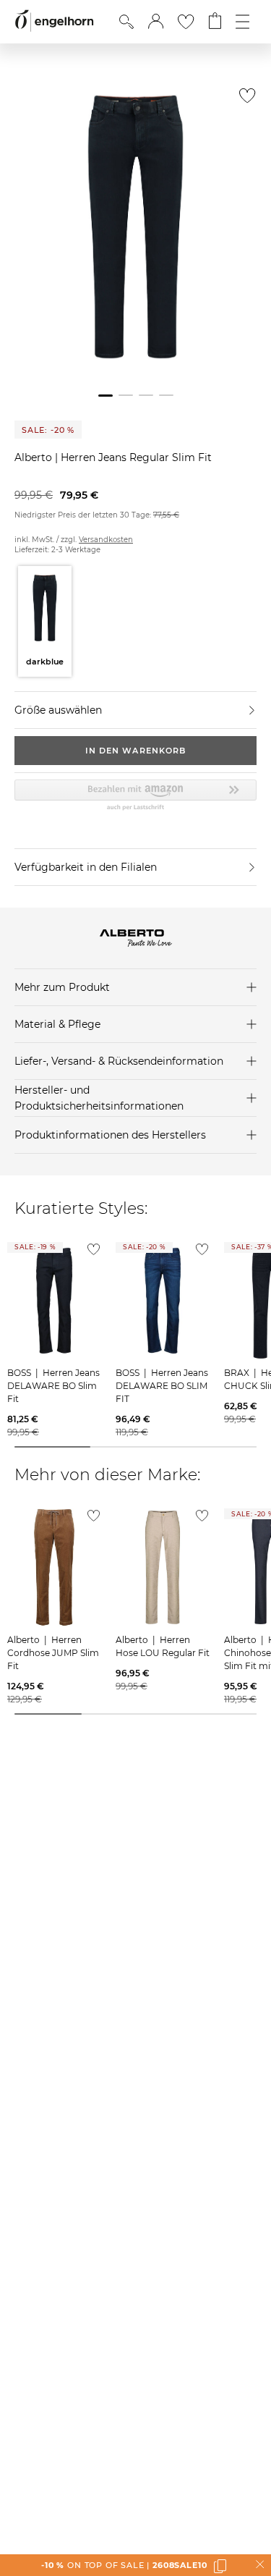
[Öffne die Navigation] (242, 22)
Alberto (35, 457)
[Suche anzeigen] (126, 22)
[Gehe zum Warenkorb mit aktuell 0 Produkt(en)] (215, 22)
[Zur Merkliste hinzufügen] (244, 100)
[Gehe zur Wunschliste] (186, 22)
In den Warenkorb (136, 751)
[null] (54, 1301)
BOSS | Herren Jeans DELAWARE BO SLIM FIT (162, 1386)
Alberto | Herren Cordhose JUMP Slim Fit (53, 1653)
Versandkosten (106, 540)
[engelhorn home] (54, 21)
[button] (156, 22)
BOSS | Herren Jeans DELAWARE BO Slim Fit (53, 1386)
